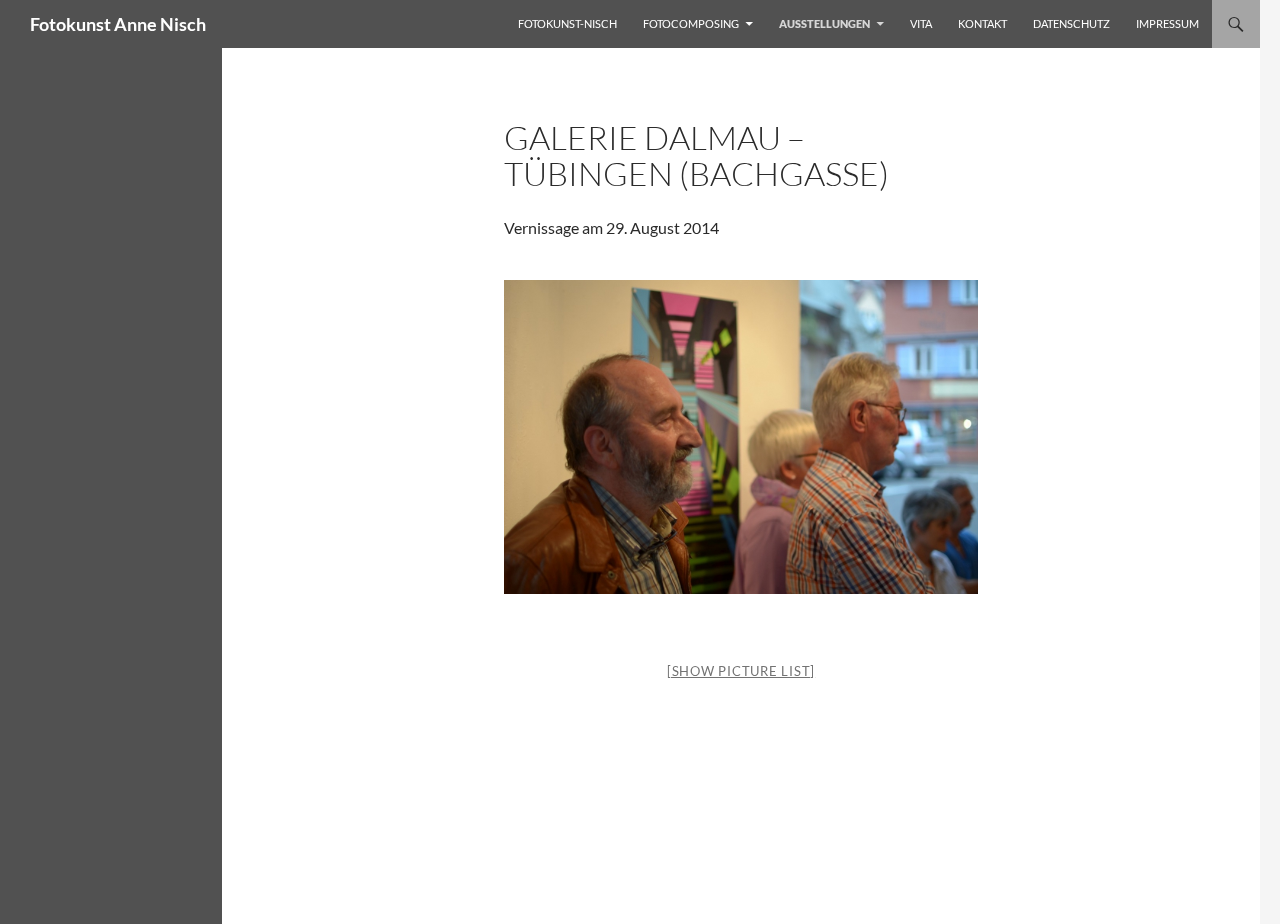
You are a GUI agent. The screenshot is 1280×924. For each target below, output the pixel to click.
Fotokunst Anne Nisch (118, 24)
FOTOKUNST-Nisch (567, 23)
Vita (921, 23)
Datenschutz (1071, 23)
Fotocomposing (691, 23)
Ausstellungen (824, 23)
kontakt (982, 23)
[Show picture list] (741, 671)
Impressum (1167, 23)
